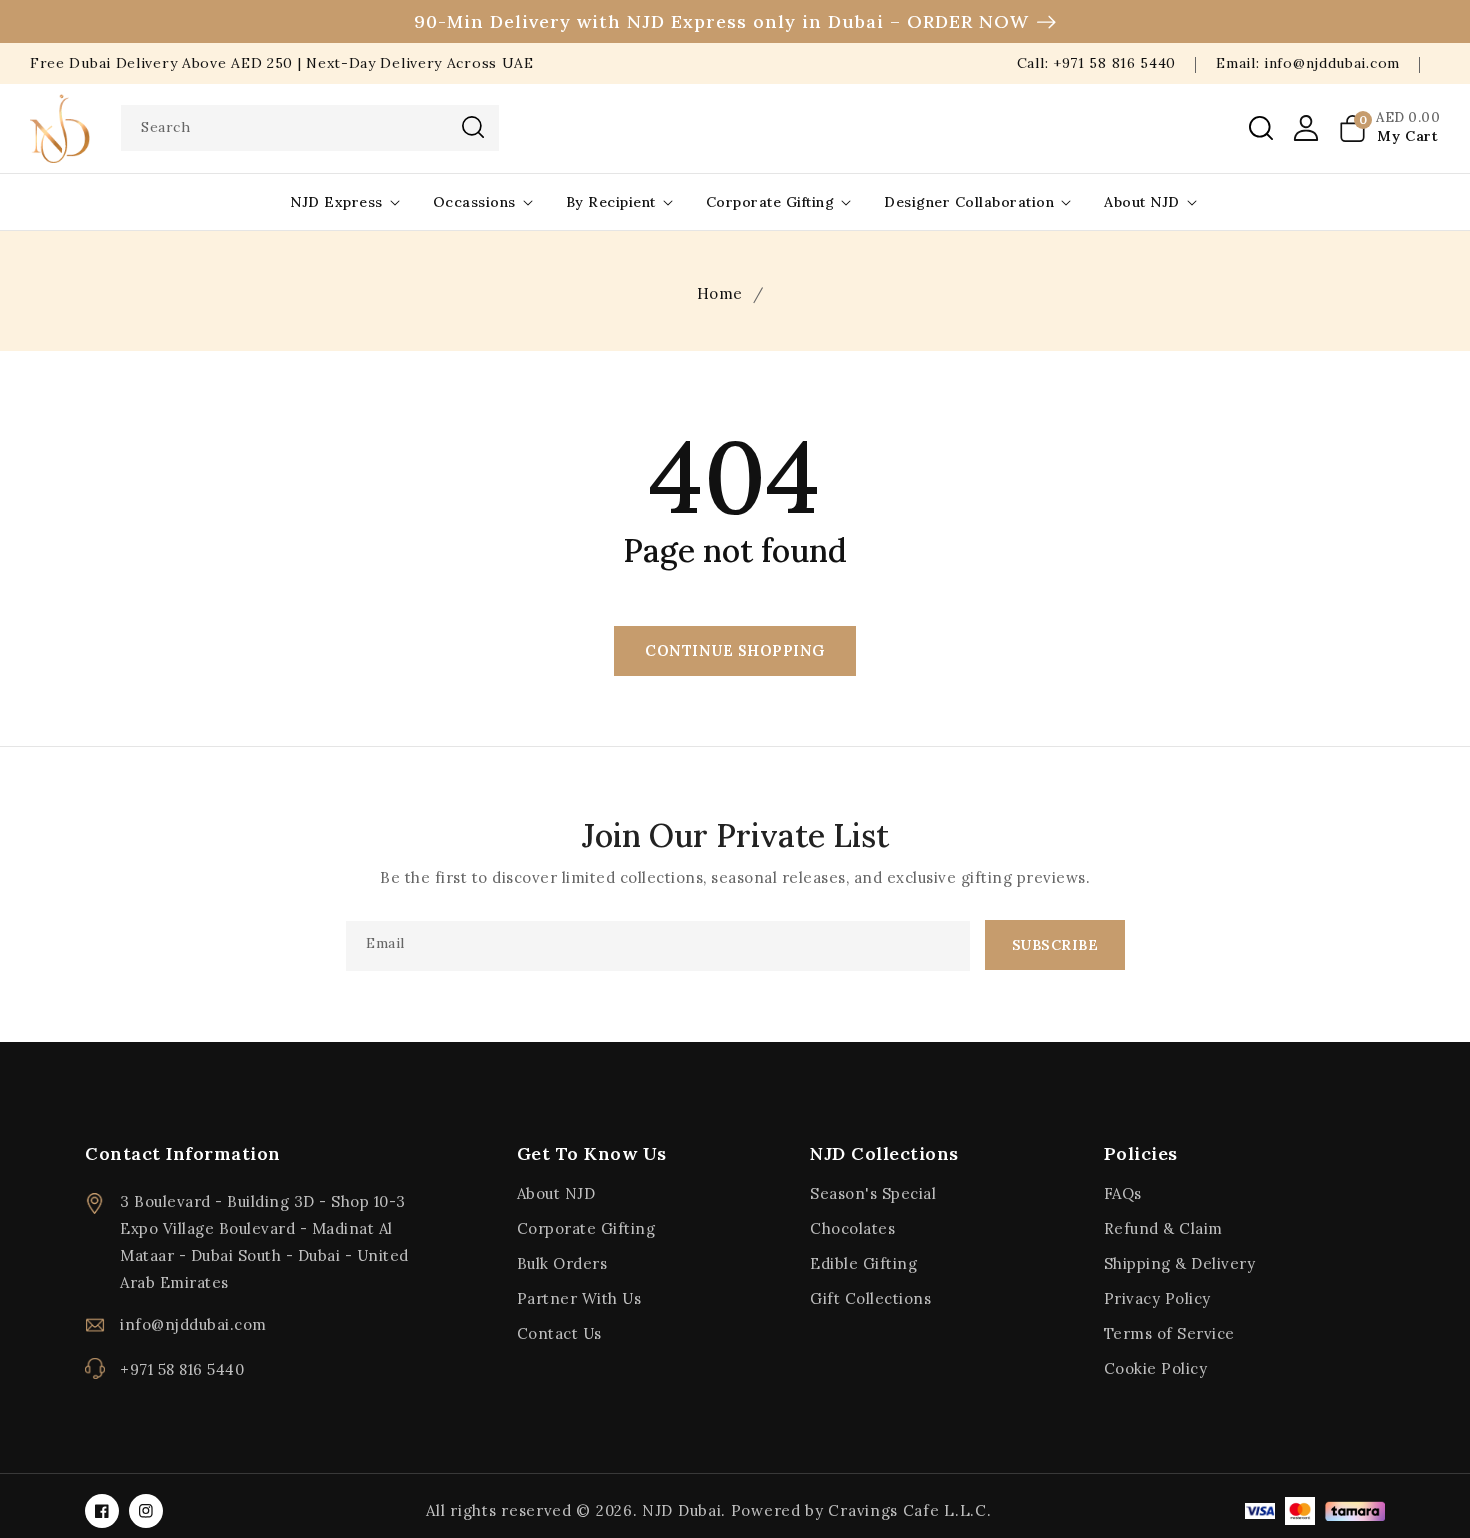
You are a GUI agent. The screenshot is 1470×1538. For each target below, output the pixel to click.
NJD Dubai (681, 1510)
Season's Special (873, 1193)
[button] (1261, 128)
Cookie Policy (1156, 1368)
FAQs (1123, 1193)
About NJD (1142, 202)
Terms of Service (1169, 1333)
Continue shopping (735, 650)
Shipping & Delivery (1180, 1263)
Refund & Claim (1163, 1228)
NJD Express (336, 202)
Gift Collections (870, 1298)
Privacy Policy (1157, 1298)
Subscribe (1055, 945)
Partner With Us (579, 1298)
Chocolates (852, 1228)
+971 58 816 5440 (182, 1369)
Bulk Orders (562, 1263)
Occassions (474, 202)
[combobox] (310, 128)
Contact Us (559, 1333)
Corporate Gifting (770, 202)
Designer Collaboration (969, 202)
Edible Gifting (863, 1263)
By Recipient (611, 202)
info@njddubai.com (193, 1324)
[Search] (473, 126)
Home (720, 293)
